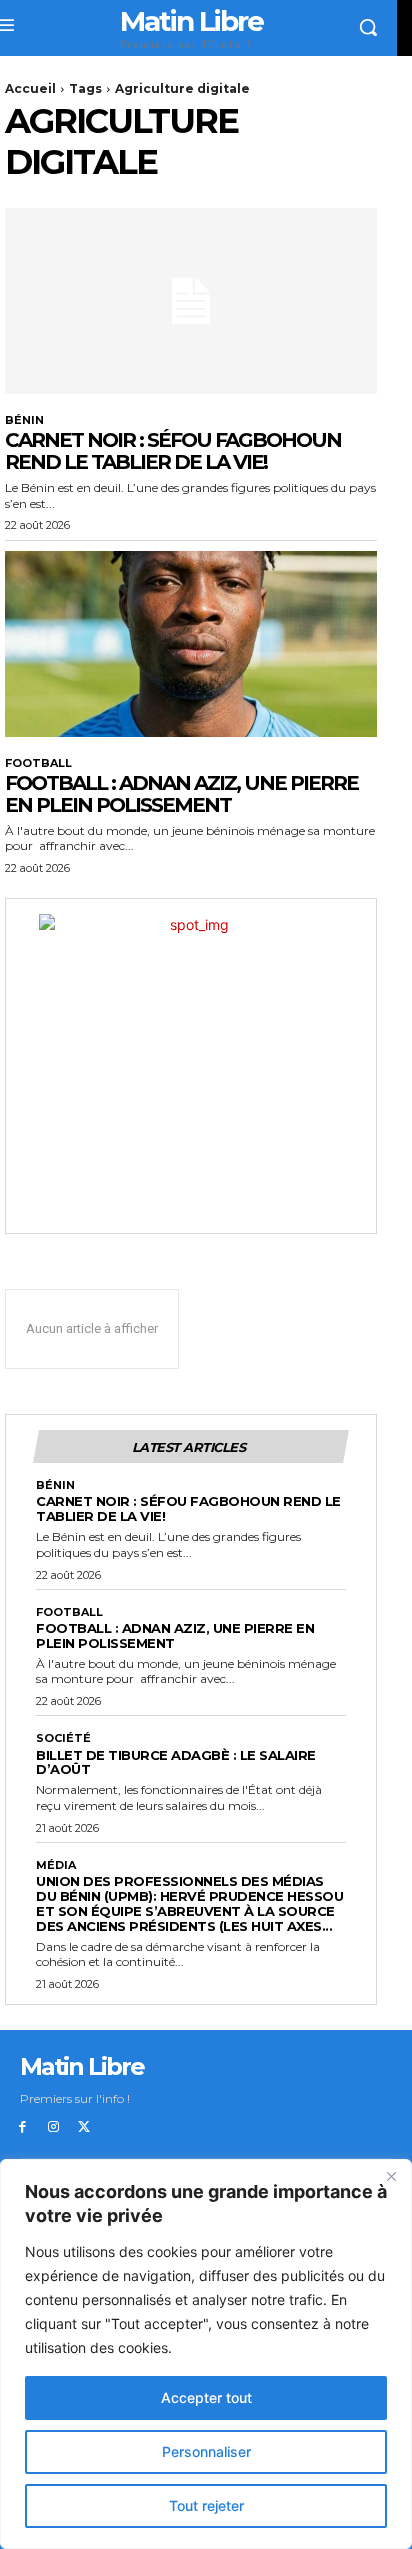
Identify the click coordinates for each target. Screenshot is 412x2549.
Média (56, 1865)
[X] (84, 2127)
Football (38, 763)
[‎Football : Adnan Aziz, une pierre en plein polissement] (191, 644)
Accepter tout (206, 2397)
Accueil (30, 88)
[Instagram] (53, 2127)
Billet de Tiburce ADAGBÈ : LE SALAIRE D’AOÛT (176, 1762)
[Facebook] (22, 2127)
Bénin (24, 420)
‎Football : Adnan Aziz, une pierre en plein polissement (181, 794)
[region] (206, 2354)
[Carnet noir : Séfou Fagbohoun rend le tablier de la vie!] (191, 301)
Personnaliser (206, 2451)
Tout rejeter (206, 2505)
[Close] (391, 2176)
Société (63, 1738)
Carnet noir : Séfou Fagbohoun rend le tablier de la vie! (173, 451)
